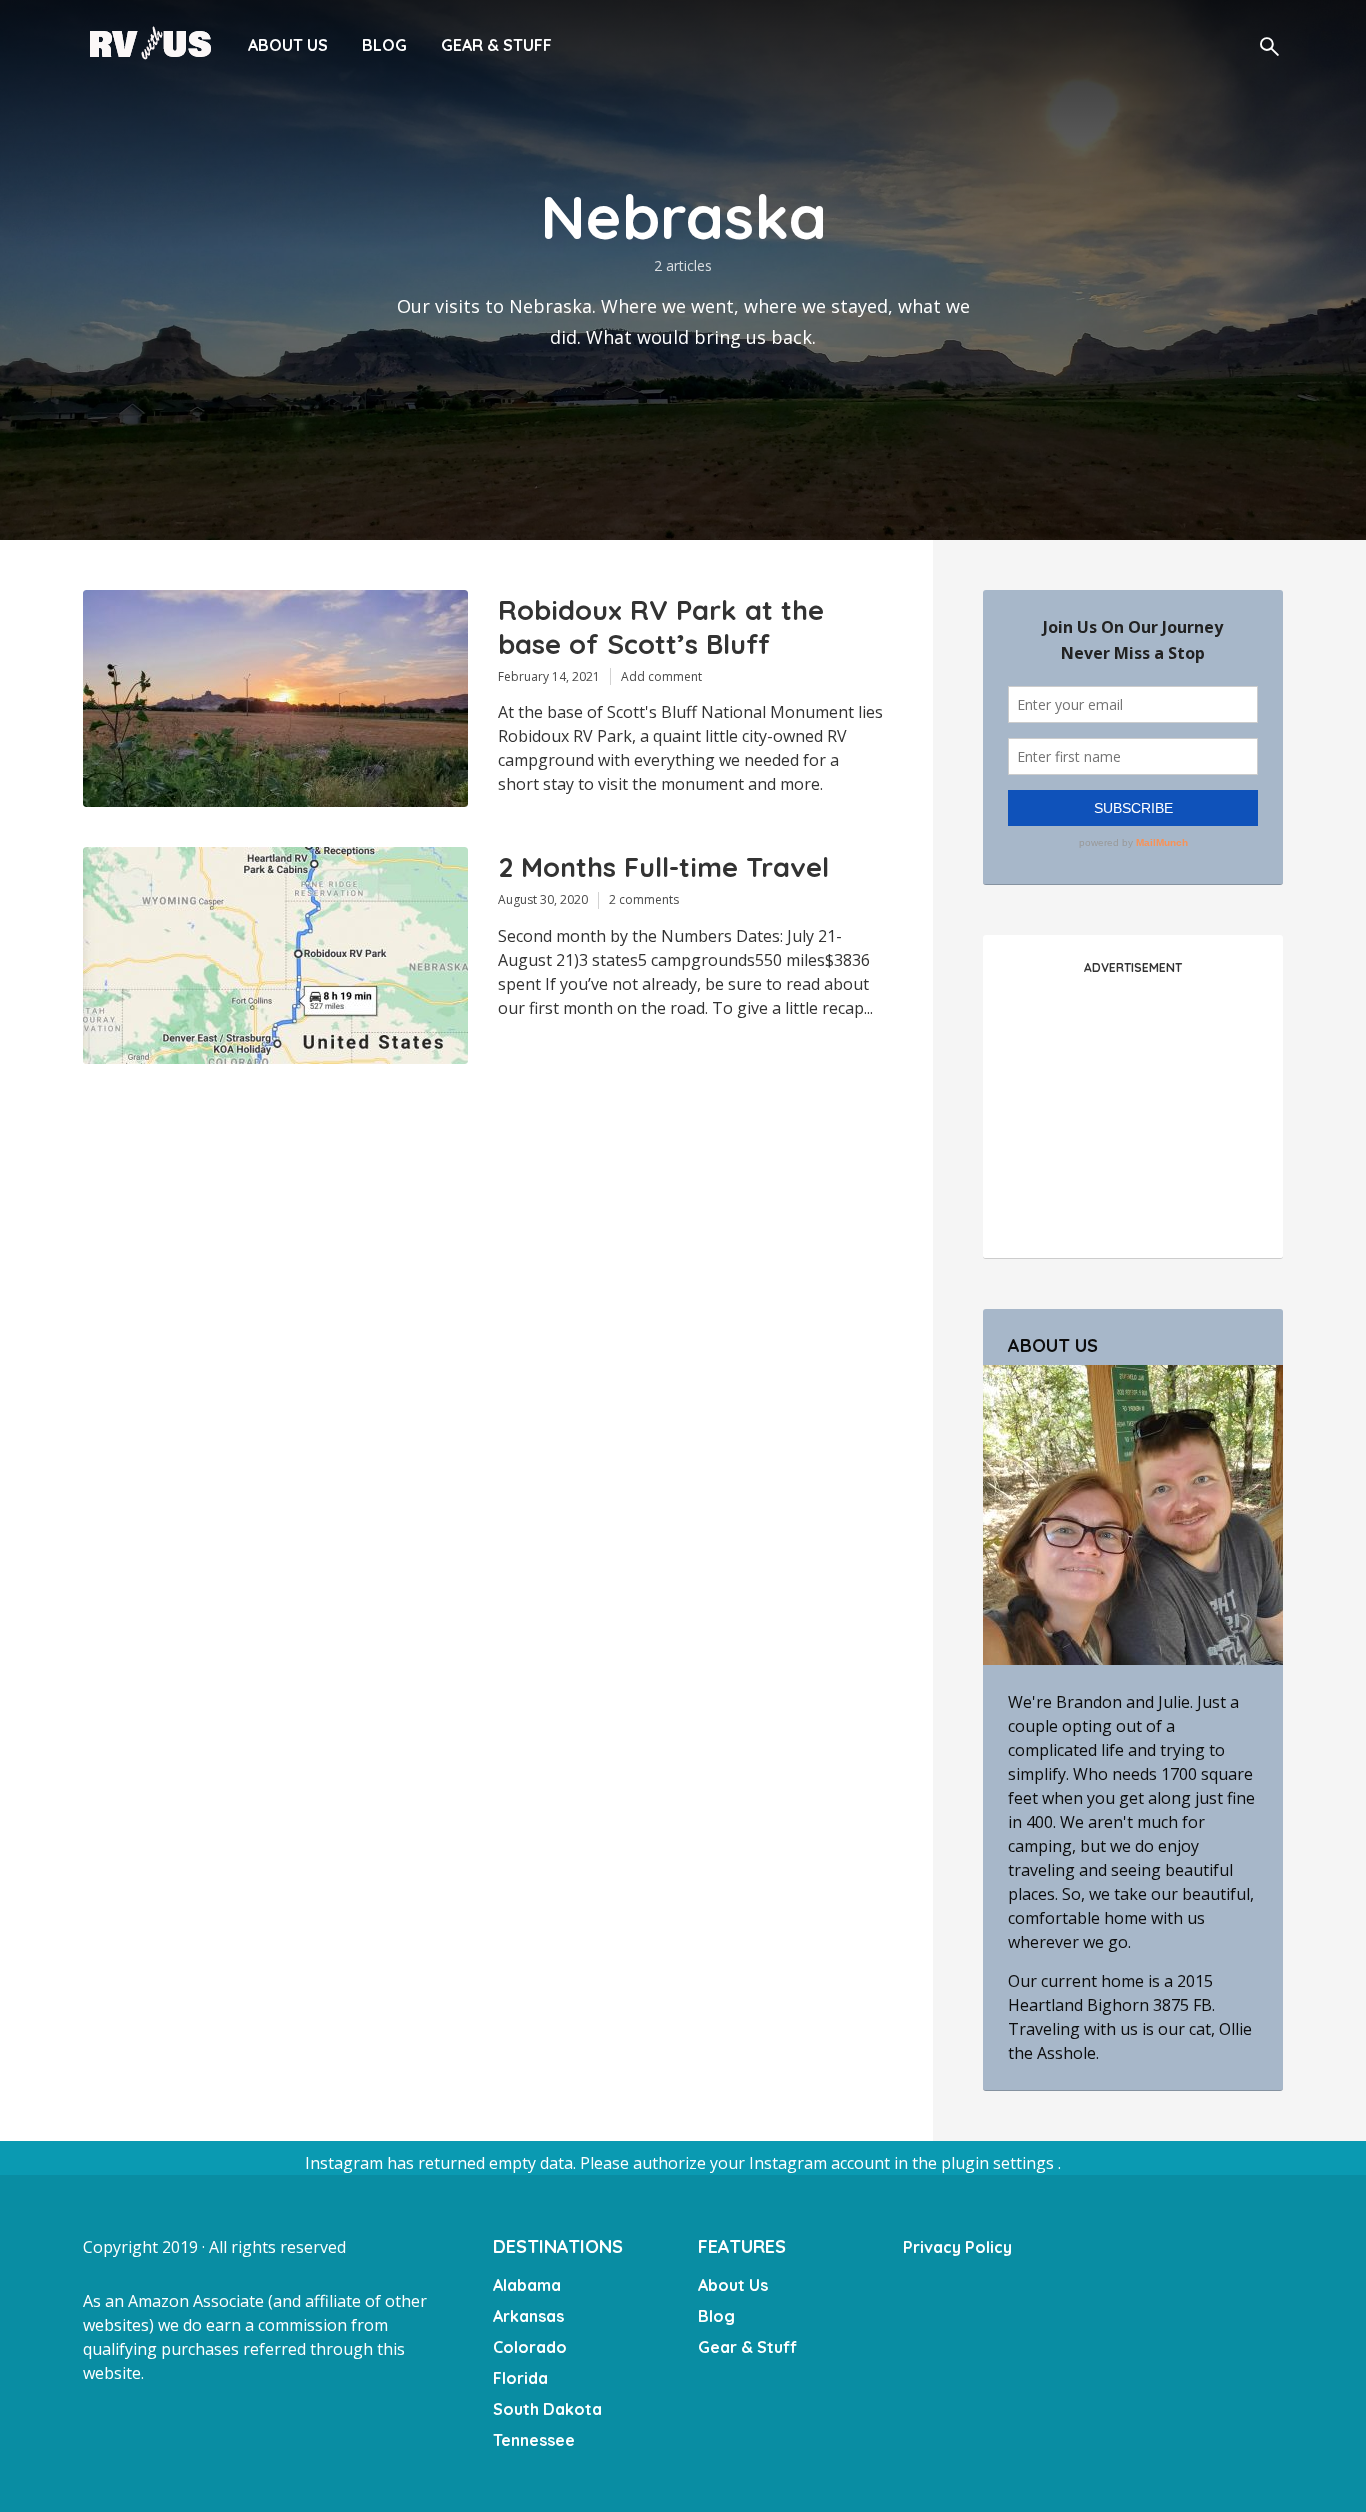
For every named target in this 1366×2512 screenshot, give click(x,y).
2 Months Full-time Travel (663, 867)
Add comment (661, 676)
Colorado (530, 2347)
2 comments (644, 899)
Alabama (527, 2285)
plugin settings (999, 2163)
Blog (384, 45)
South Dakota (547, 2409)
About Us (288, 45)
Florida (520, 2378)
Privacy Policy (957, 2247)
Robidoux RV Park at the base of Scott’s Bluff (661, 627)
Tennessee (534, 2440)
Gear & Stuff (496, 45)
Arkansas (528, 2316)
